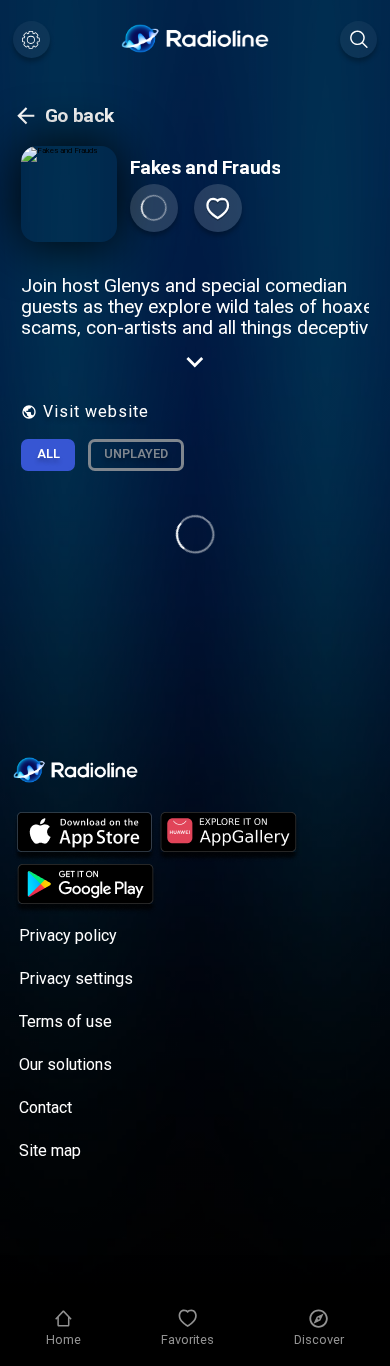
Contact (45, 1107)
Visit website (96, 411)
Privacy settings (76, 978)
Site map (50, 1150)
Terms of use (65, 1021)
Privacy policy (68, 935)
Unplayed (136, 453)
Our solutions (65, 1064)
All (48, 453)
